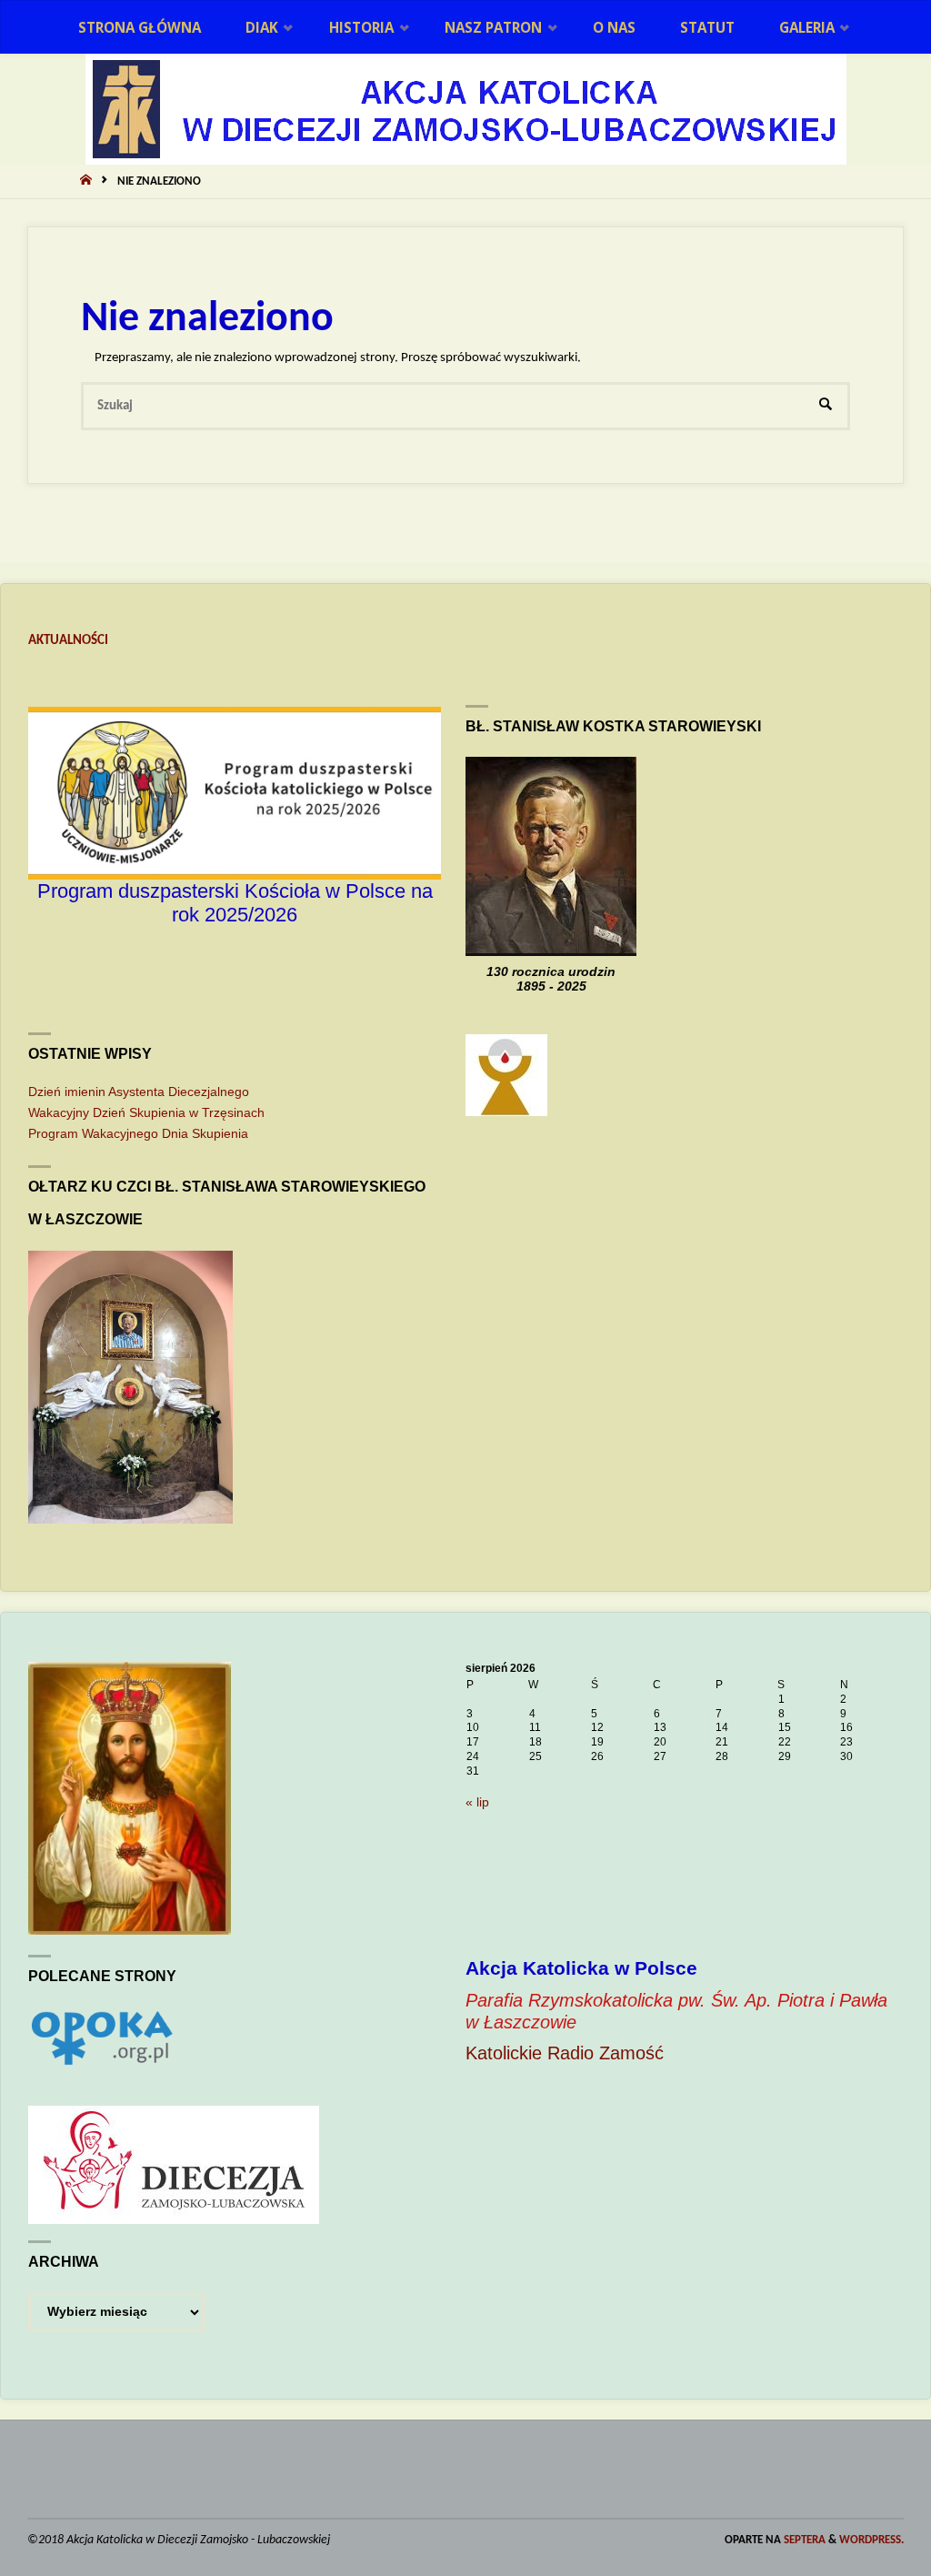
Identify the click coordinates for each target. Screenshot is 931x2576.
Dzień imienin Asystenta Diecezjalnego (139, 1092)
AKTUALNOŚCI (68, 641)
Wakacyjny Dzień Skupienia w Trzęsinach (146, 1113)
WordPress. (871, 2540)
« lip (477, 1802)
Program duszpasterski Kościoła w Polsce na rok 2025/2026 (235, 903)
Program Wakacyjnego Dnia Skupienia (138, 1134)
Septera (803, 2540)
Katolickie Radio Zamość (565, 2053)
